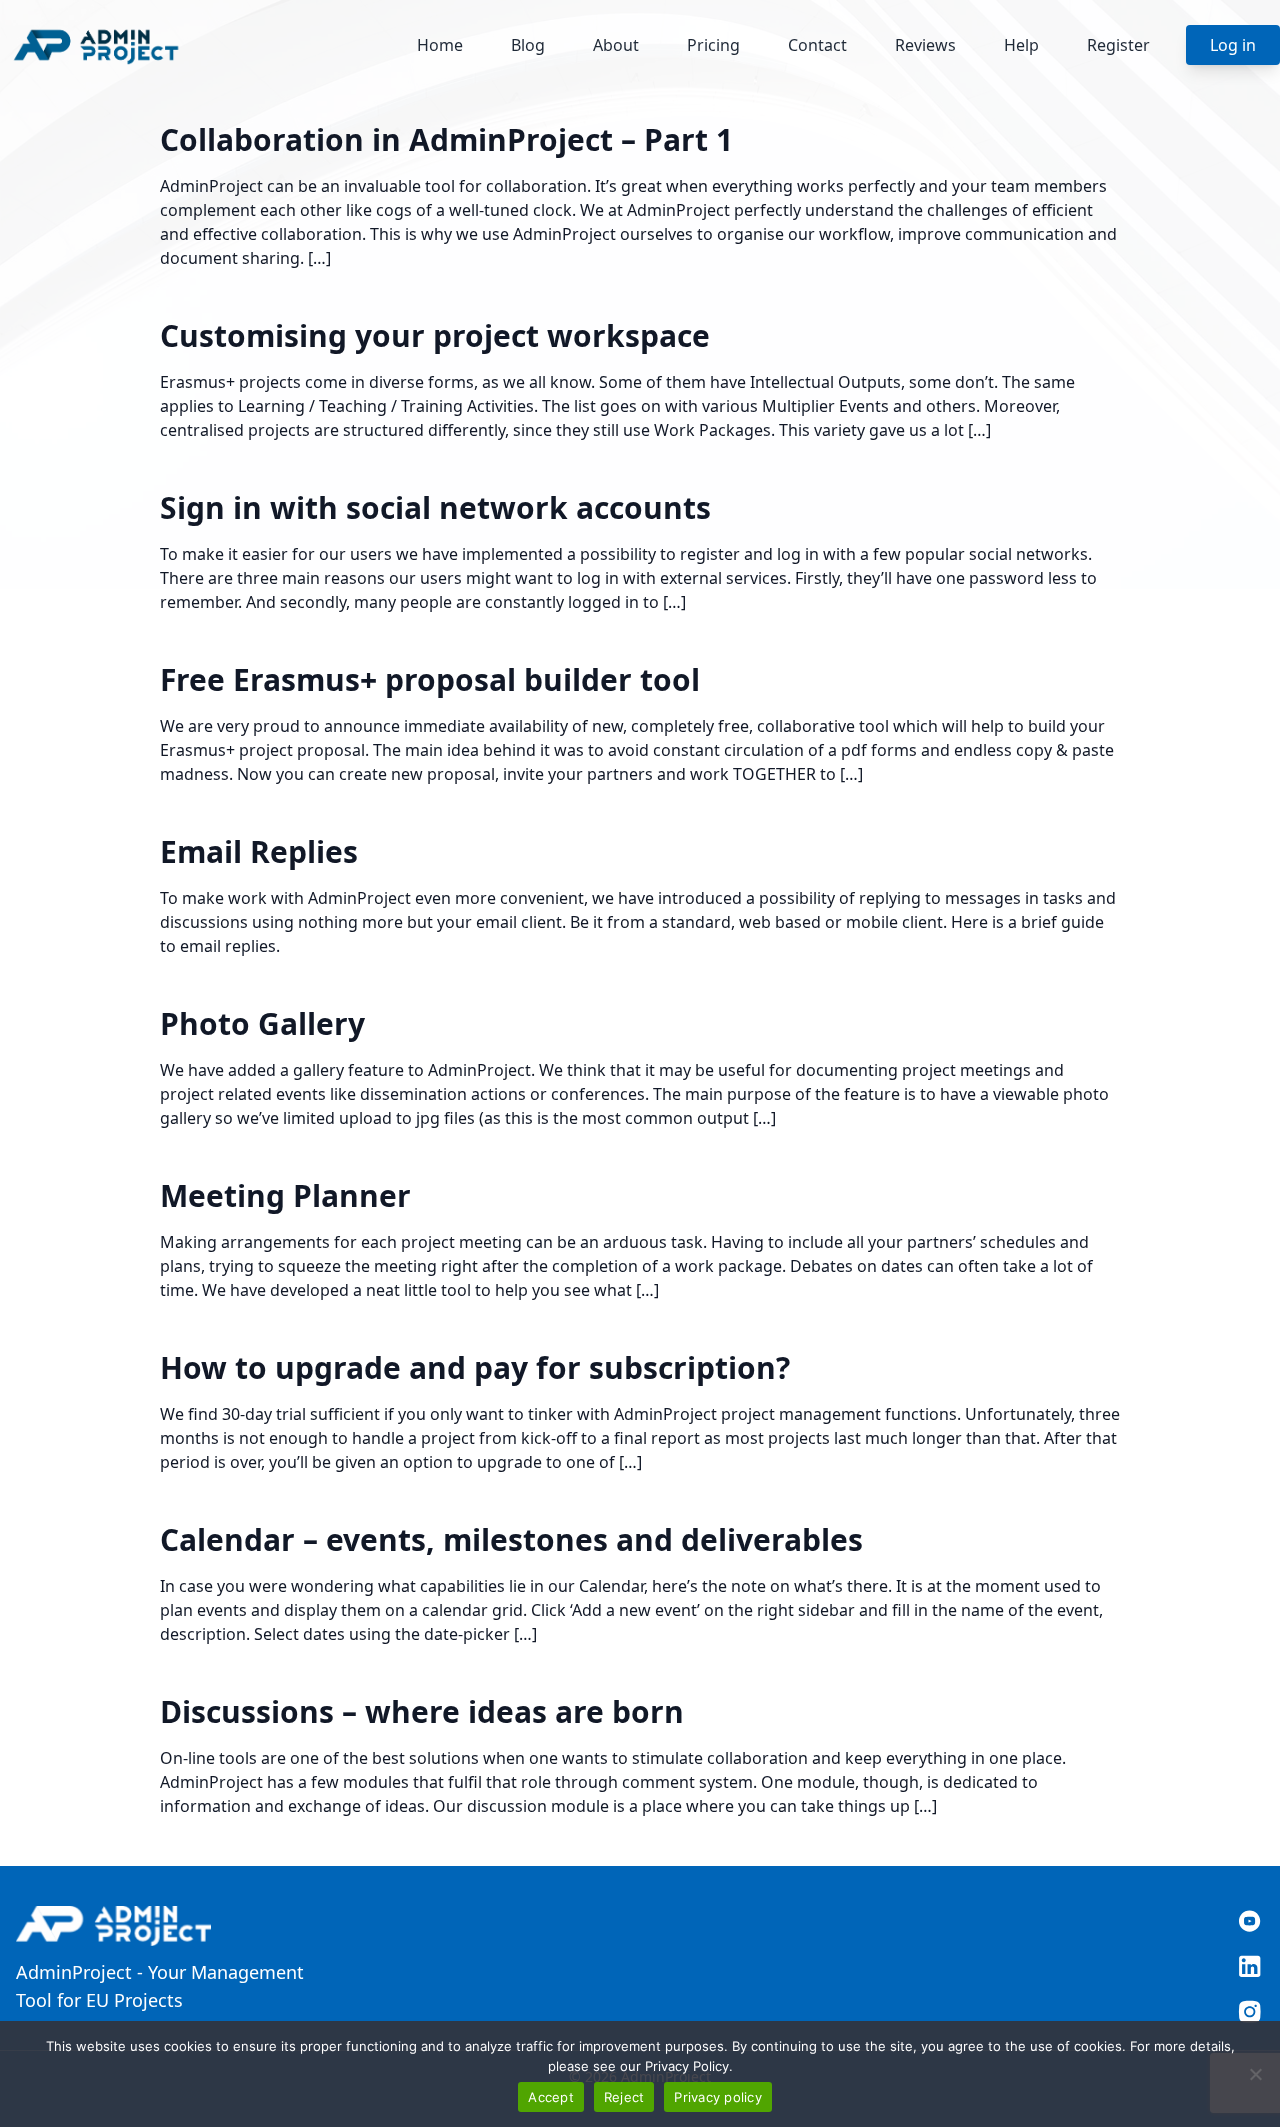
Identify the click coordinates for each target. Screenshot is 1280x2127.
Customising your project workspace (435, 335)
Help (1021, 45)
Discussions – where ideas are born (422, 1711)
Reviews (925, 45)
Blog (528, 45)
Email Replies (259, 851)
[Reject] (1255, 2074)
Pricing (713, 45)
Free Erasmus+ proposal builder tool (430, 679)
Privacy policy (718, 2097)
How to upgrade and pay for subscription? (475, 1367)
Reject (624, 2097)
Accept (551, 2097)
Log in (1233, 45)
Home (440, 45)
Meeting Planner (285, 1195)
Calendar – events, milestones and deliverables (511, 1539)
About (616, 45)
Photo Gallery (262, 1023)
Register (1118, 45)
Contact (817, 45)
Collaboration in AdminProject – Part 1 (446, 139)
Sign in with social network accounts (435, 507)
